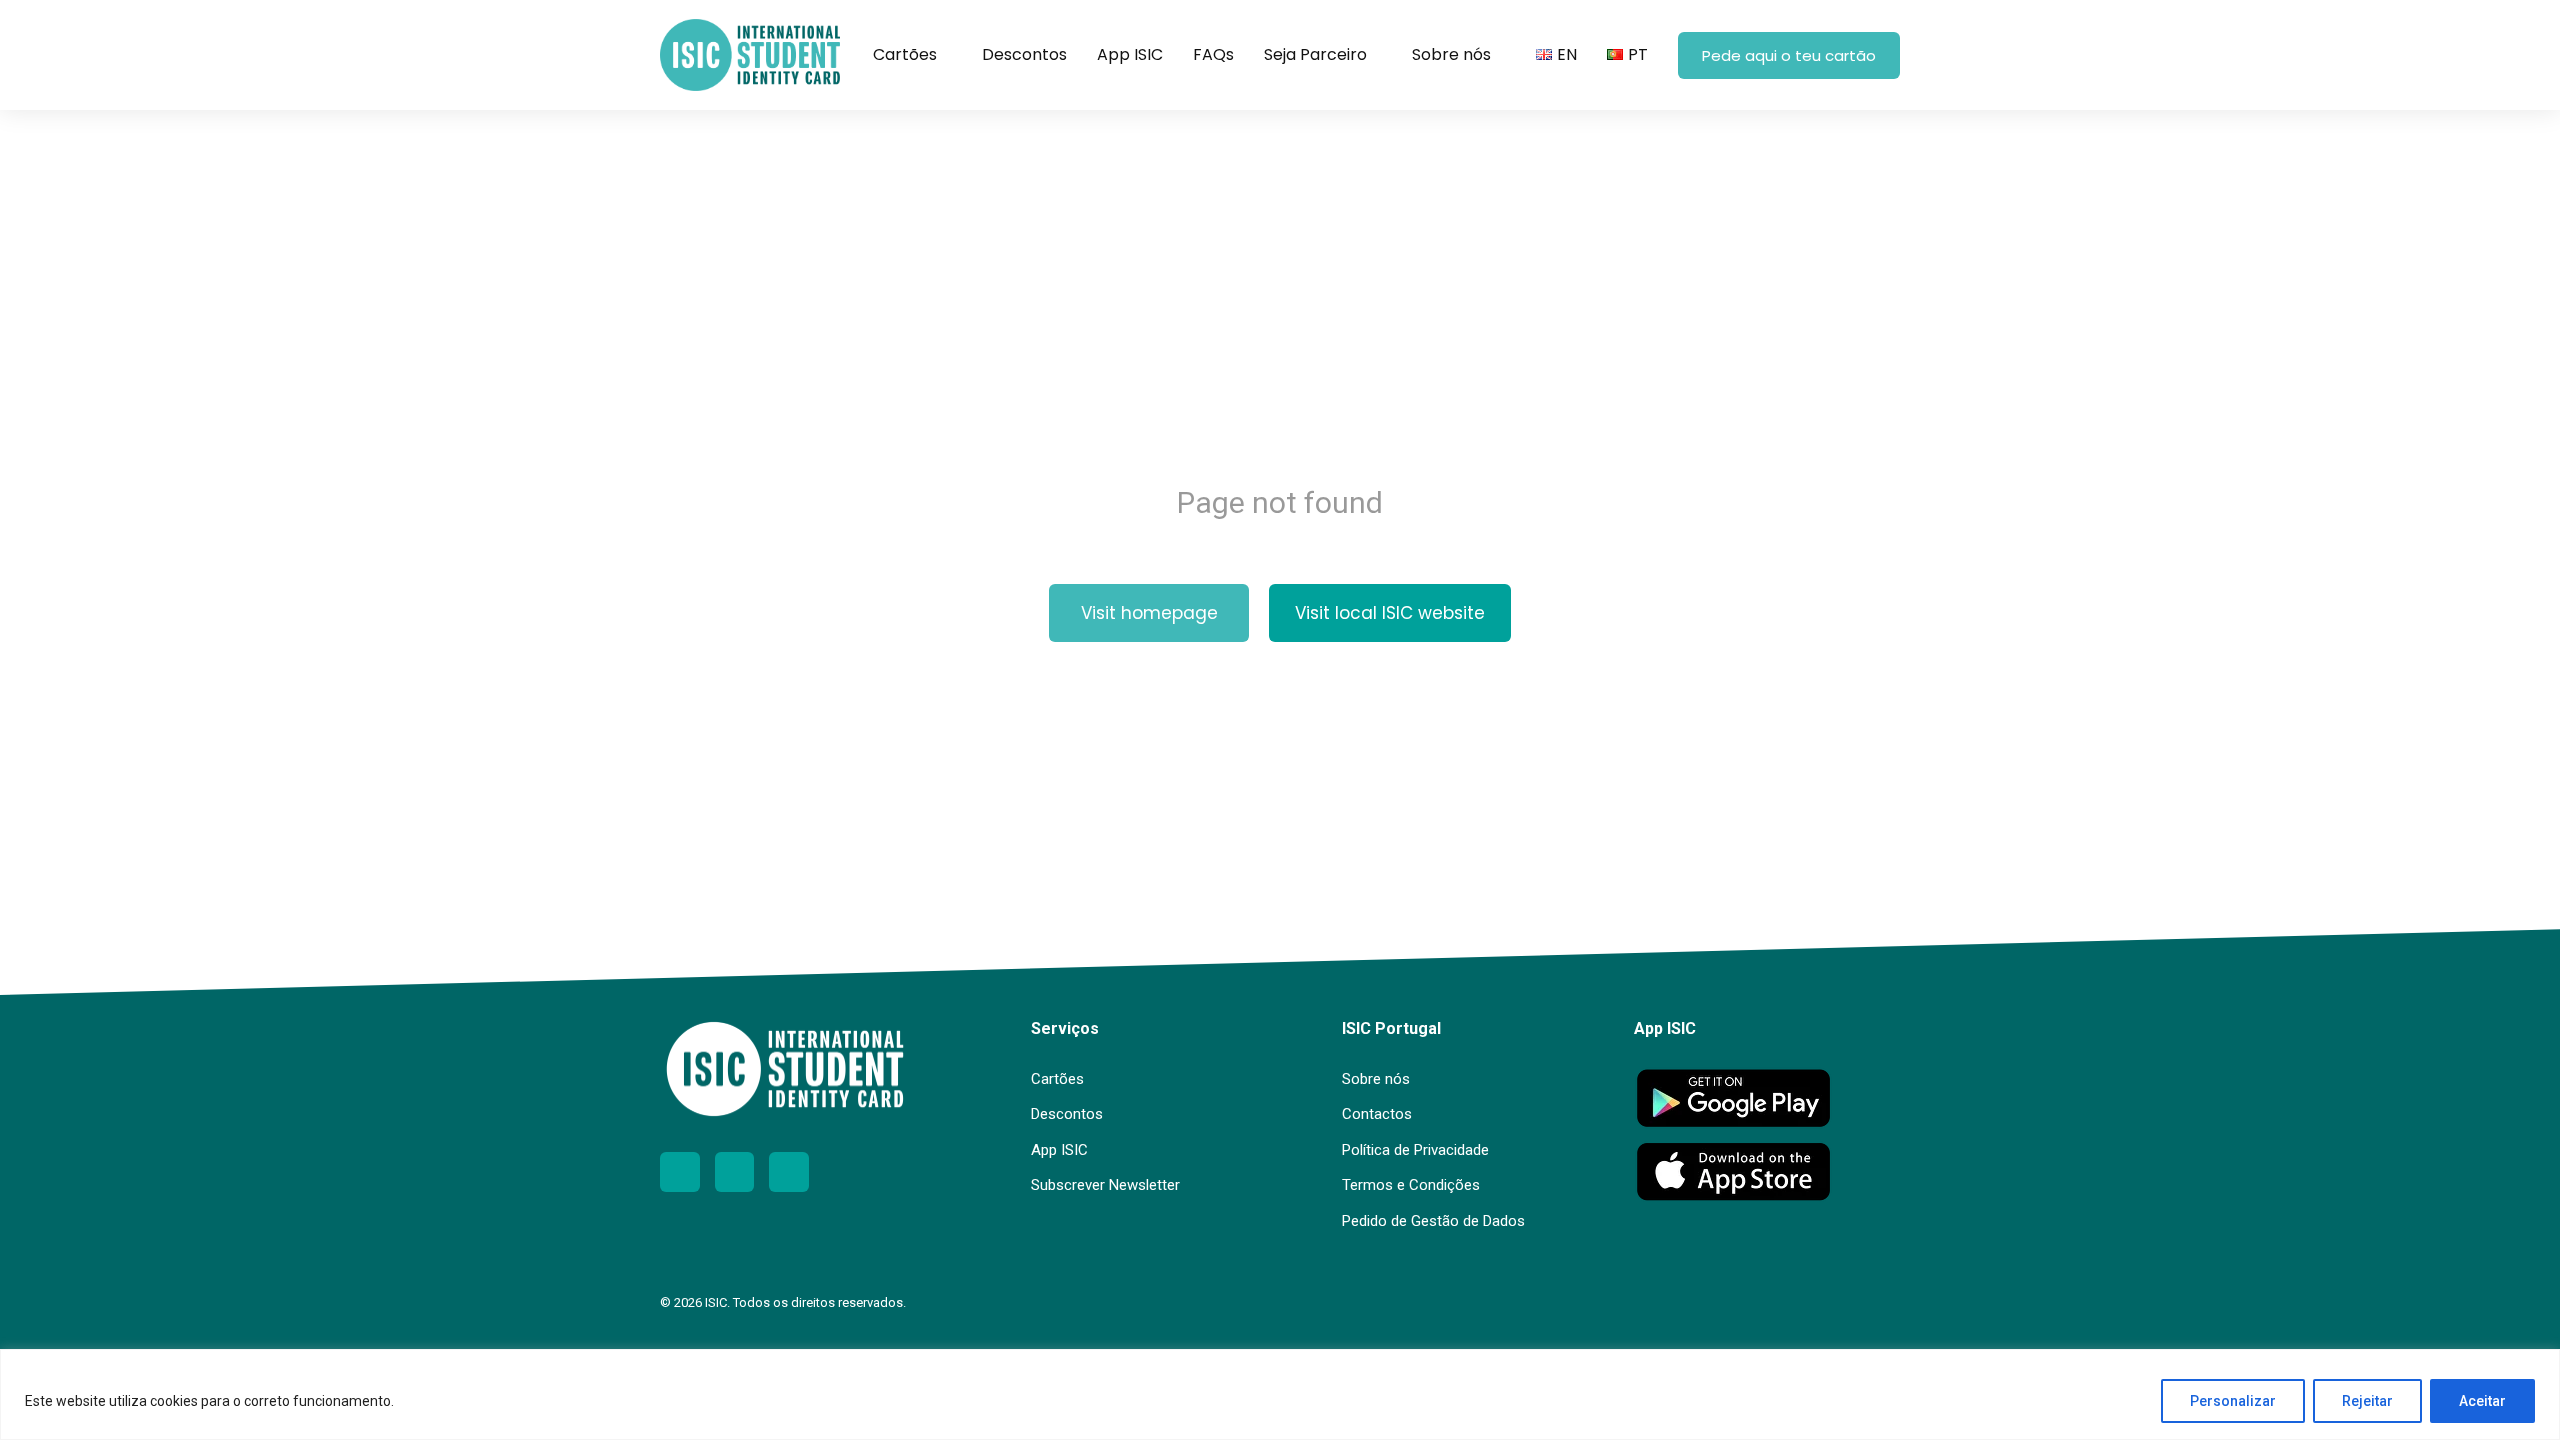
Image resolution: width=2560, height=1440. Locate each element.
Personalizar (2233, 1401)
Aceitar (2482, 1401)
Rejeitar (2367, 1401)
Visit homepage (1149, 613)
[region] (1280, 1394)
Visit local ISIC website (1390, 613)
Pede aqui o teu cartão (1789, 55)
